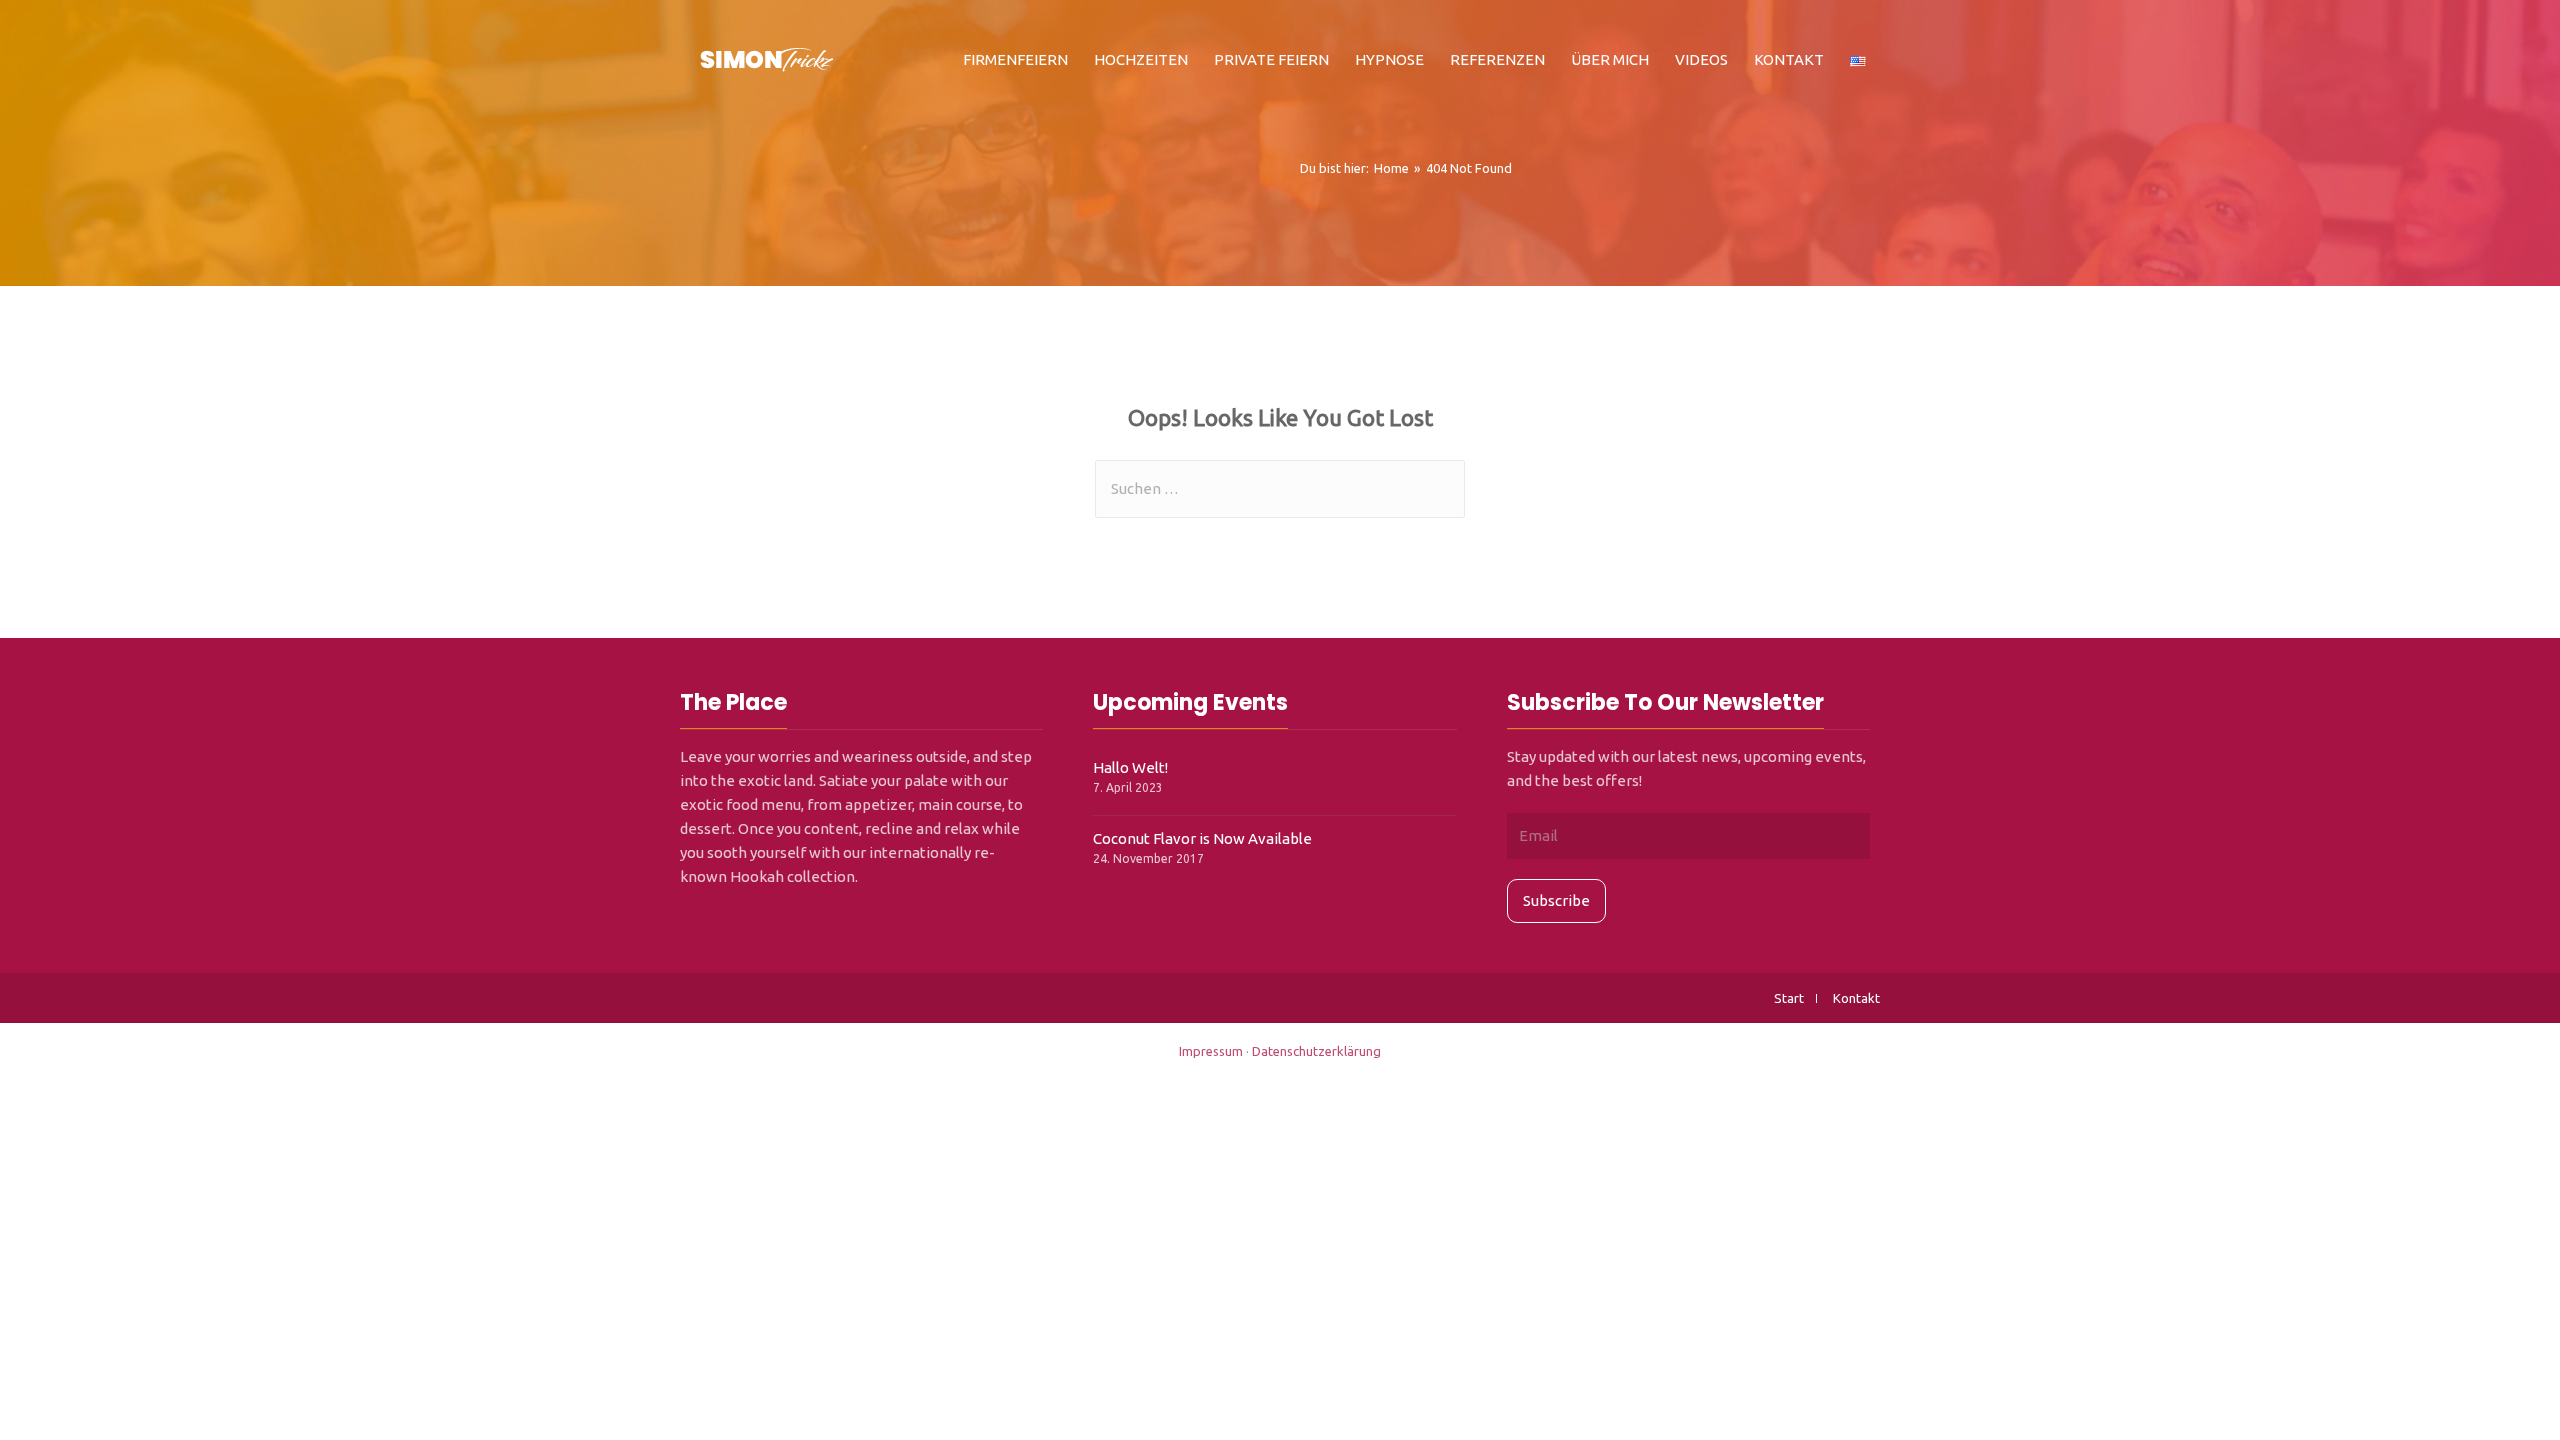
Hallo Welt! (1130, 767)
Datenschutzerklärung (1316, 1051)
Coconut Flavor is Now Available (1202, 838)
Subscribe (1556, 900)
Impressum (1211, 1051)
